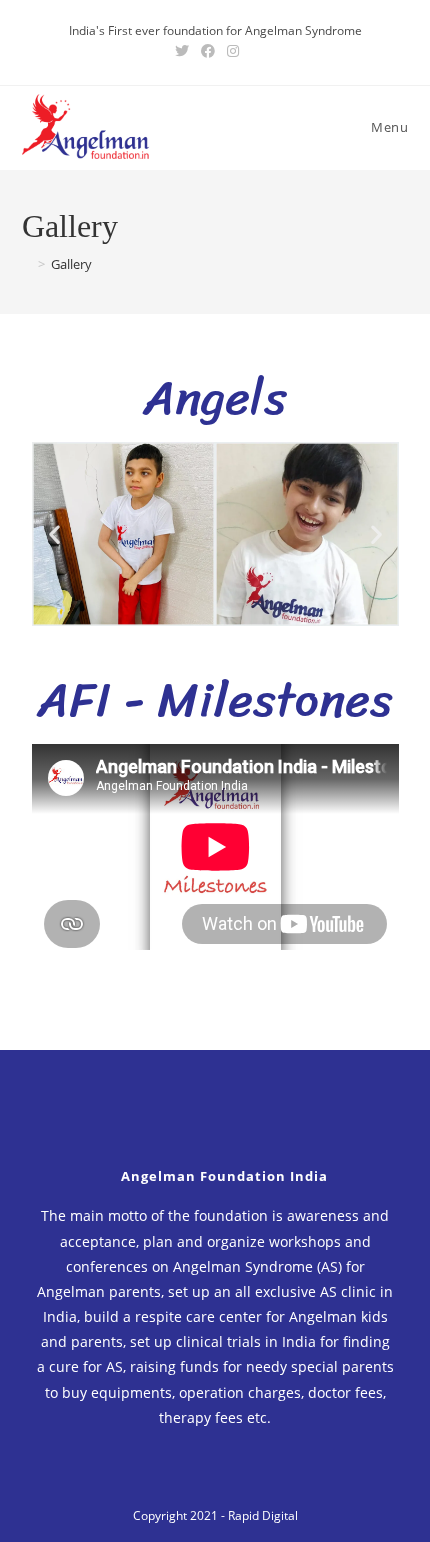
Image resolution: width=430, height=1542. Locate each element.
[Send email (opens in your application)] (253, 51)
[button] (54, 534)
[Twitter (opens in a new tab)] (182, 51)
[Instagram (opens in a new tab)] (233, 51)
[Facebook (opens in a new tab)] (208, 51)
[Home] (27, 264)
